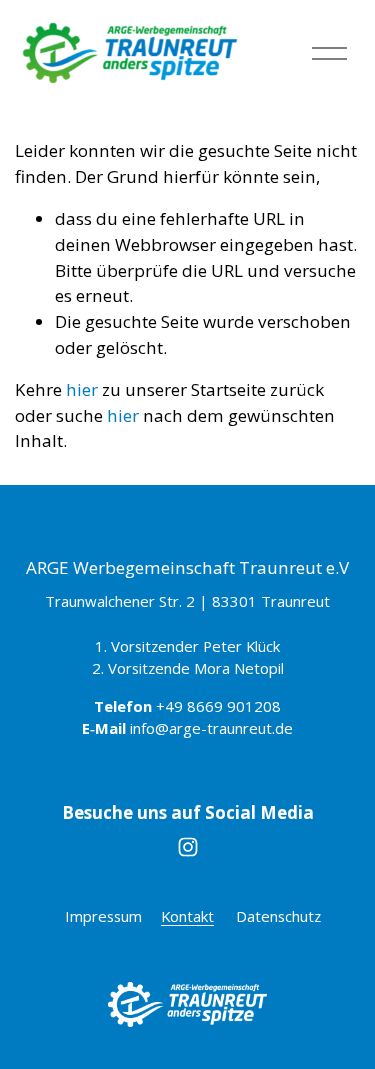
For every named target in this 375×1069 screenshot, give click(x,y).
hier (82, 389)
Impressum (103, 916)
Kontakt (187, 916)
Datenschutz (278, 916)
